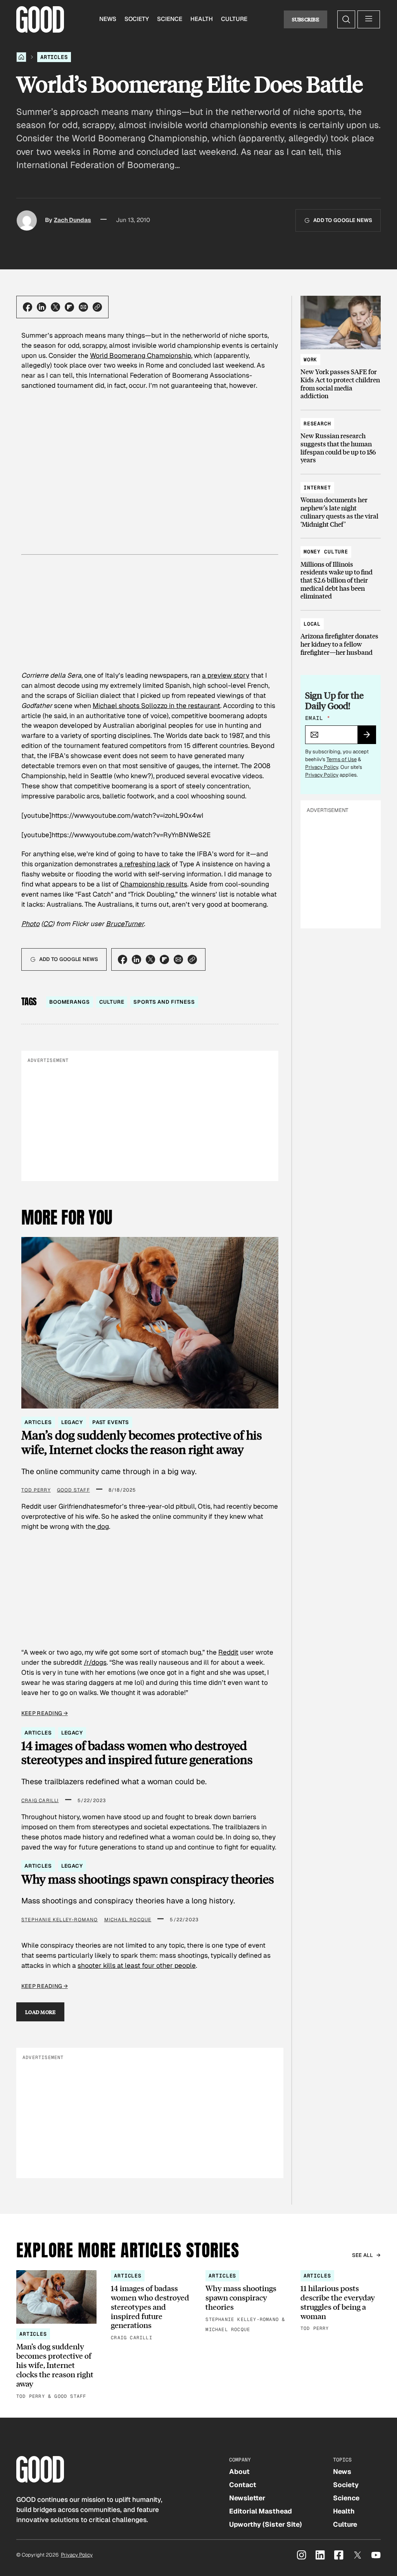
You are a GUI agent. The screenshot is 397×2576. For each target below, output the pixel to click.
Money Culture (326, 552)
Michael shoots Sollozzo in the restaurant (156, 706)
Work (310, 360)
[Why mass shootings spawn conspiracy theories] (246, 2302)
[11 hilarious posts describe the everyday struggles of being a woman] (341, 2302)
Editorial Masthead (261, 2511)
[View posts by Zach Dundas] (27, 220)
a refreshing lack (145, 864)
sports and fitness (164, 1002)
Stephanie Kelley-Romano (60, 1920)
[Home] (21, 57)
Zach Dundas (72, 220)
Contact (243, 2485)
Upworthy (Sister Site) (266, 2524)
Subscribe (306, 19)
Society (137, 19)
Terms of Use (342, 759)
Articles (54, 57)
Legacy (72, 1422)
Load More (41, 2012)
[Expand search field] (346, 19)
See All (363, 2255)
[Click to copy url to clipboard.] (97, 307)
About (239, 2472)
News (108, 19)
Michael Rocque (128, 1920)
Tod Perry (36, 1490)
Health (202, 19)
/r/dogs (95, 1662)
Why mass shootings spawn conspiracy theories (148, 1879)
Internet (317, 488)
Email (318, 718)
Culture (234, 19)
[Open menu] (369, 19)
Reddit (228, 1652)
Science (170, 19)
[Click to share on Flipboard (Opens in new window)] (69, 307)
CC (48, 924)
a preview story (226, 675)
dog (102, 1527)
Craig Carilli (40, 1801)
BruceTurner (125, 924)
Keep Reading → (45, 1713)
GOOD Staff (73, 1490)
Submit (370, 737)
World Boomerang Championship (141, 356)
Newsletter (247, 2498)
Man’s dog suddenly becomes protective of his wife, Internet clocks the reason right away (142, 1442)
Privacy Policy (322, 767)
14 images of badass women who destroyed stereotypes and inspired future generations (137, 1753)
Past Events (111, 1422)
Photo (30, 924)
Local (312, 624)
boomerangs (70, 1002)
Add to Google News (343, 220)
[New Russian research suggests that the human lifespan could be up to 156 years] (341, 438)
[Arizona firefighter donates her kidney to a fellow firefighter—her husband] (341, 634)
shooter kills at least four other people (137, 1965)
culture (112, 1002)
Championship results (154, 884)
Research (317, 424)
